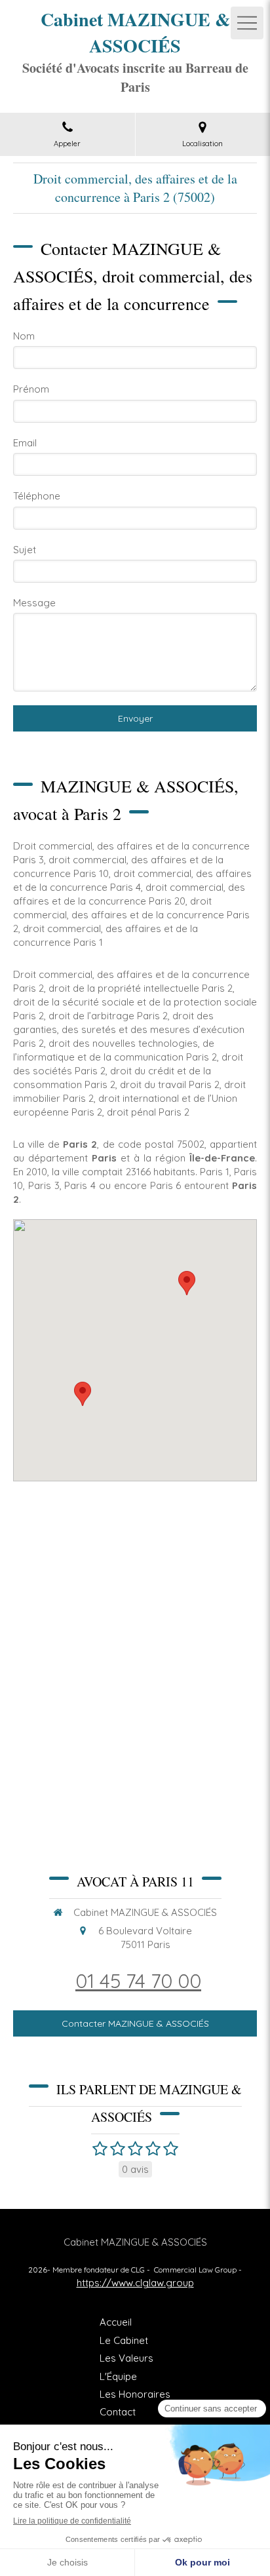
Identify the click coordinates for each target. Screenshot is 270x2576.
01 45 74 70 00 (138, 1981)
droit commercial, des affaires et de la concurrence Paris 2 (131, 915)
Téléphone (37, 496)
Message (34, 603)
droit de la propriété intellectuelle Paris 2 (141, 988)
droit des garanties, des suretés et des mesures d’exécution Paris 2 (129, 1029)
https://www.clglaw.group (135, 2283)
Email (25, 443)
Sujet (25, 550)
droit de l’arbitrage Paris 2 (108, 1016)
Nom (24, 336)
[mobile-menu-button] (247, 23)
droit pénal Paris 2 (148, 1112)
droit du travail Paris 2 (170, 1084)
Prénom (31, 389)
